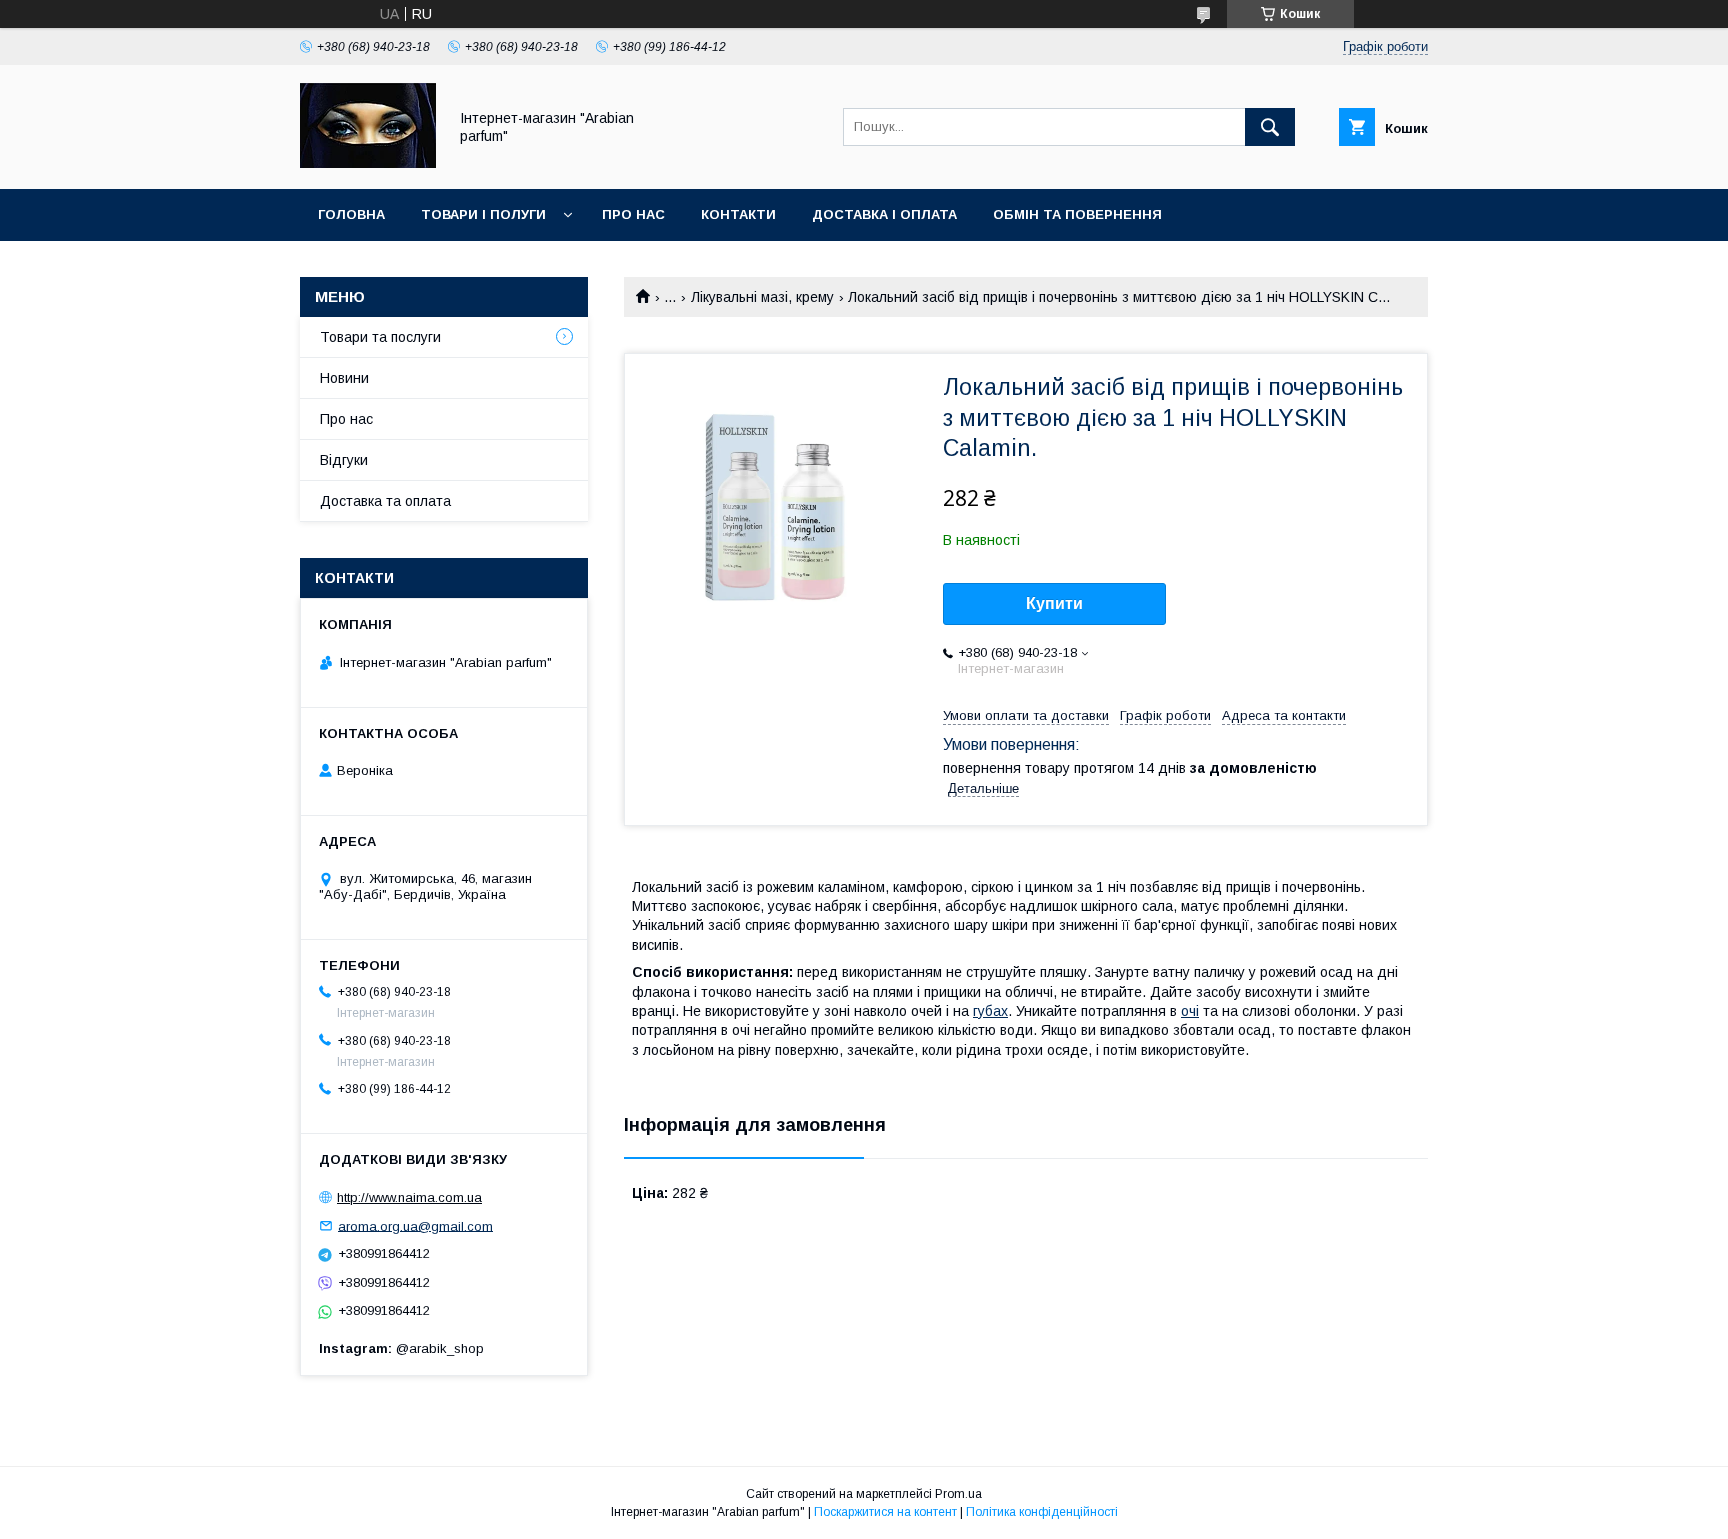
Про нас (633, 214)
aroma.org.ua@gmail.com (415, 1225)
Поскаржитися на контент (885, 1512)
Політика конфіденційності (1042, 1512)
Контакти (738, 214)
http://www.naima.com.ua (409, 1197)
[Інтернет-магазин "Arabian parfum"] (368, 163)
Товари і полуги (483, 214)
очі (1190, 1011)
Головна (351, 214)
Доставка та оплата (385, 501)
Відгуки (344, 460)
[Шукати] (1270, 127)
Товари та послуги (380, 337)
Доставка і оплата (884, 214)
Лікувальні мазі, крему (762, 297)
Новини (344, 378)
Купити (1054, 603)
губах (990, 1011)
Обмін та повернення (1077, 214)
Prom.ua (958, 1494)
